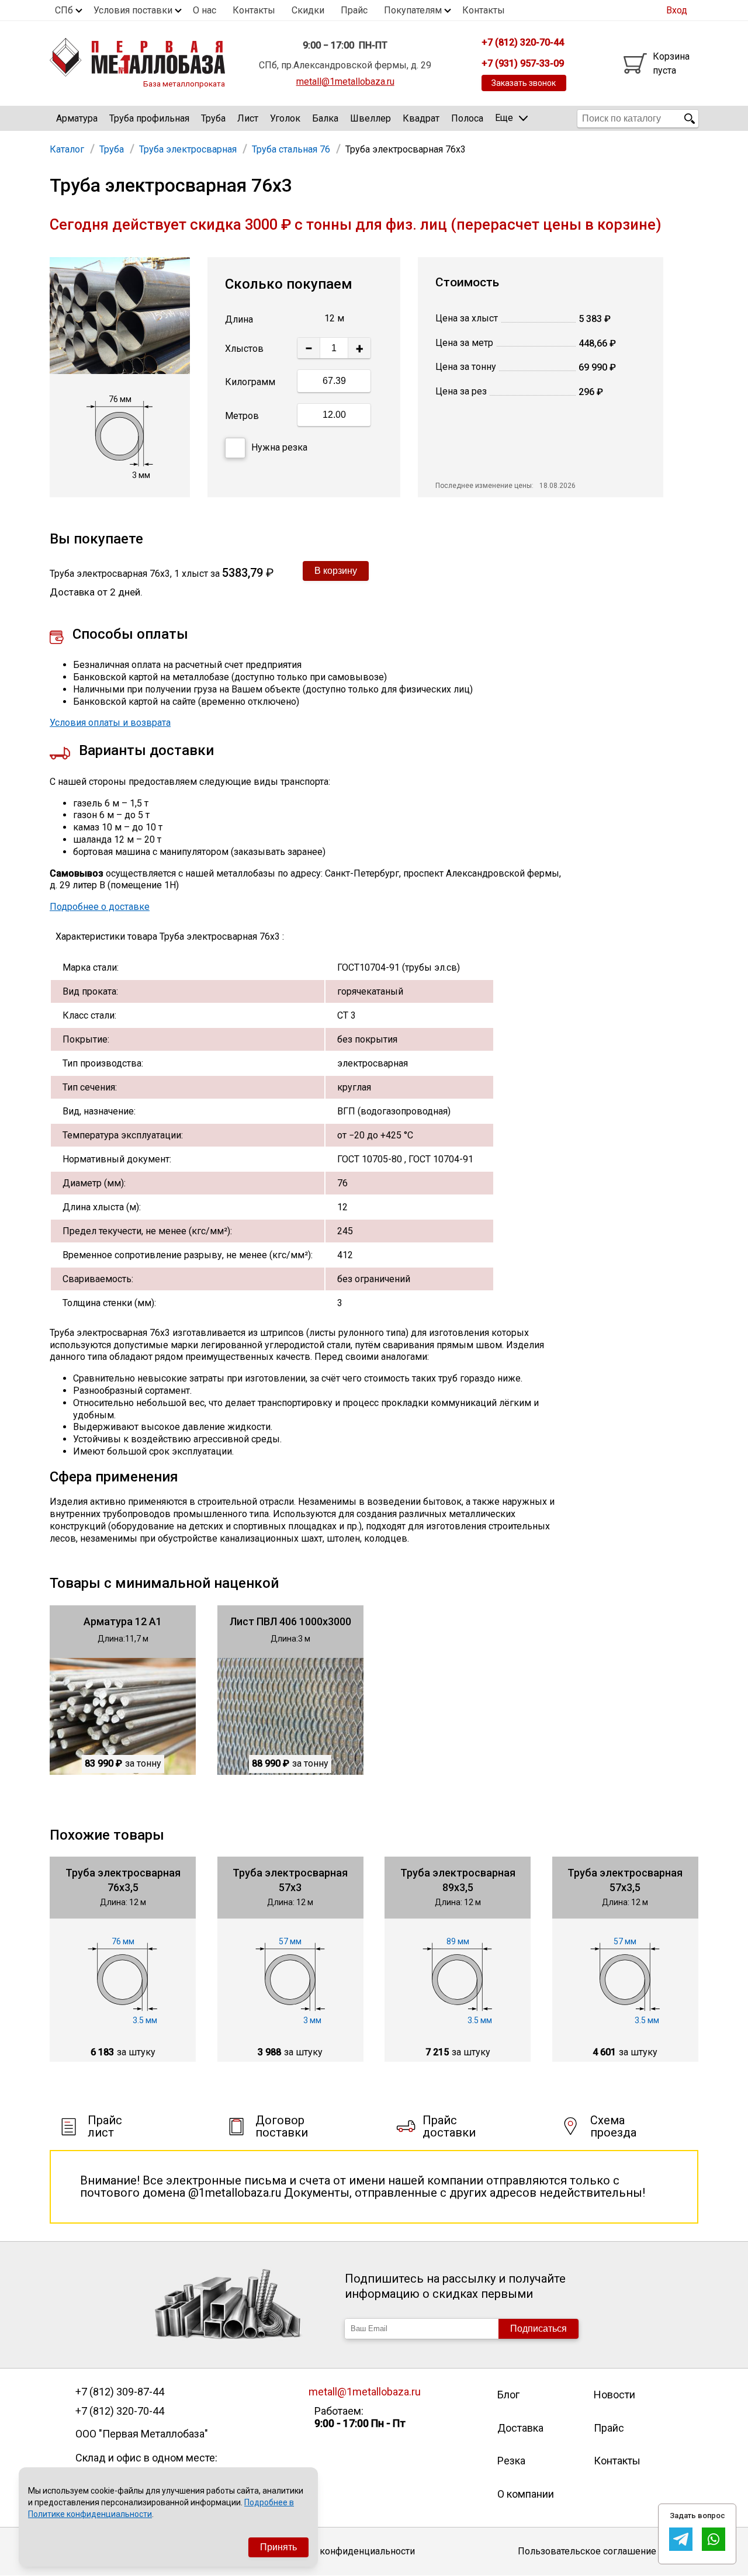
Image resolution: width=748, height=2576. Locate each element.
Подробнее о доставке (100, 907)
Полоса (467, 118)
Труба (213, 118)
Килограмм (250, 382)
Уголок (285, 118)
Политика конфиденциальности (345, 2551)
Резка (511, 2461)
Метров (242, 416)
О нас (205, 10)
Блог (508, 2395)
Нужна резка (279, 447)
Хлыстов (244, 349)
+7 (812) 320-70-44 (120, 2411)
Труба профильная (149, 118)
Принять (278, 2547)
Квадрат (421, 118)
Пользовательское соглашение (587, 2551)
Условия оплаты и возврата (110, 723)
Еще (504, 118)
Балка (325, 118)
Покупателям (413, 10)
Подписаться (539, 2329)
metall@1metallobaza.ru (345, 82)
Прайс (354, 10)
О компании (526, 2494)
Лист (248, 118)
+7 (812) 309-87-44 (120, 2392)
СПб (64, 10)
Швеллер (370, 118)
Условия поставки (133, 10)
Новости (614, 2395)
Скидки (308, 10)
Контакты (254, 10)
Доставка (520, 2428)
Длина (239, 319)
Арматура (77, 118)
